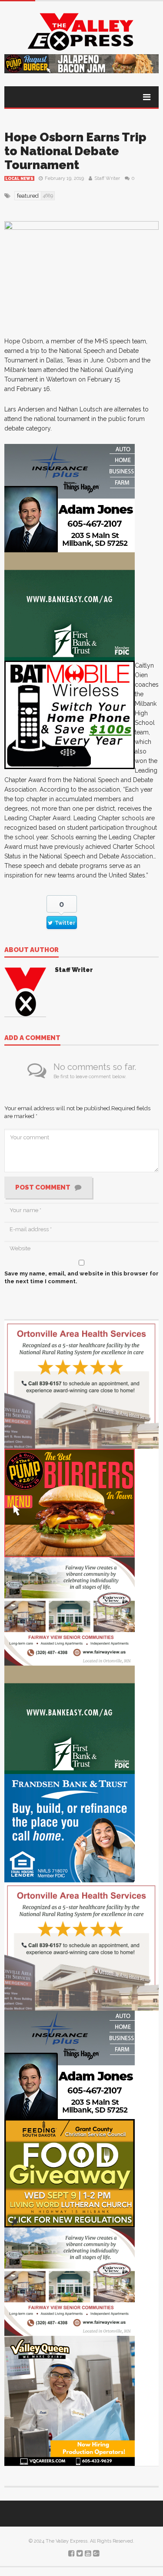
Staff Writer (107, 178)
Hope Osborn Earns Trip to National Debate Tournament (75, 151)
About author (32, 950)
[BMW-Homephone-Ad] (70, 715)
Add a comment (32, 1038)
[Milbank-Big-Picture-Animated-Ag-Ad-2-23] (70, 606)
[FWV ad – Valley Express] (70, 1611)
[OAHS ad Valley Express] (81, 1384)
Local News (19, 179)
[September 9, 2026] (70, 2173)
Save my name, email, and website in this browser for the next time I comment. (81, 1277)
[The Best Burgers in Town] (70, 1502)
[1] (70, 2400)
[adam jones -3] (70, 498)
